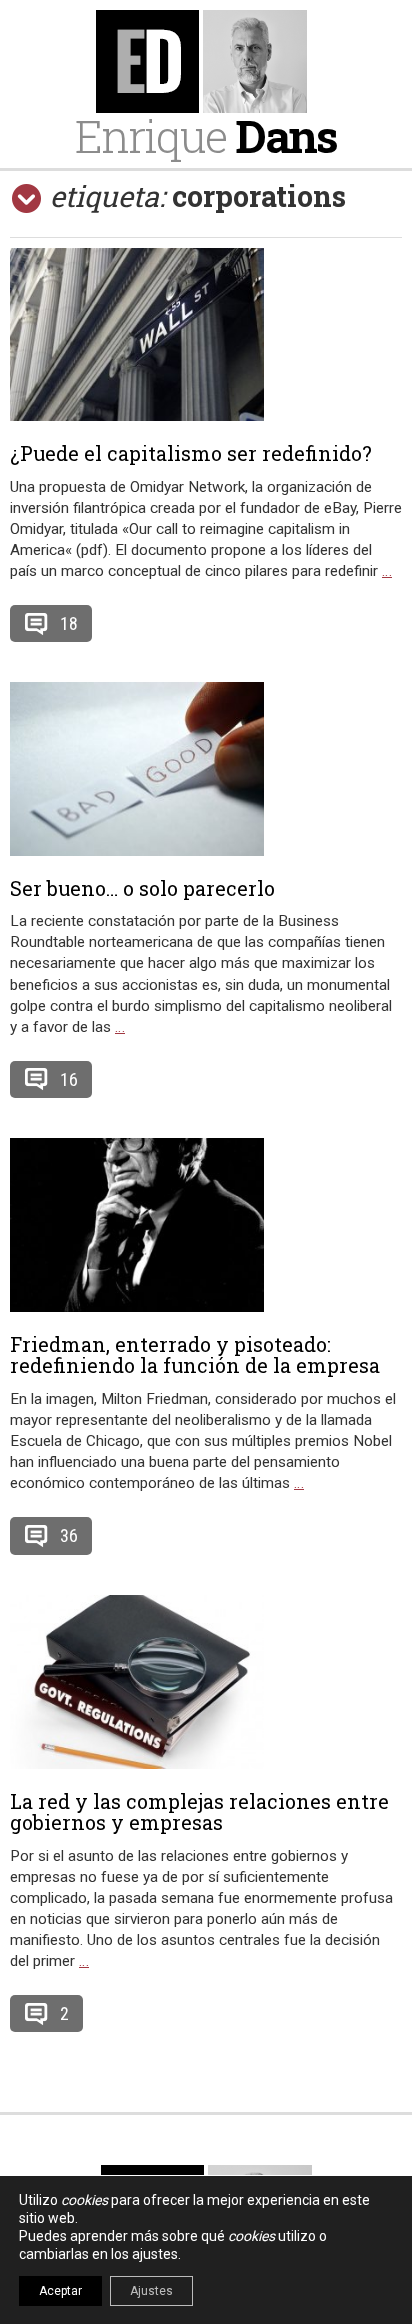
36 (69, 1535)
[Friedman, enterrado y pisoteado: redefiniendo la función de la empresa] (206, 1225)
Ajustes (151, 2291)
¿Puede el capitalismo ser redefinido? (191, 453)
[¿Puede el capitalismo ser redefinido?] (206, 334)
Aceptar (60, 2291)
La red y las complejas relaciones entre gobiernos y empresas (199, 1812)
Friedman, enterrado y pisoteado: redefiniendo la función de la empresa (195, 1355)
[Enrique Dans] (206, 61)
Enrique (206, 135)
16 (69, 1079)
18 (69, 623)
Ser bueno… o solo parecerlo (142, 888)
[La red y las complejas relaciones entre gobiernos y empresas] (206, 1682)
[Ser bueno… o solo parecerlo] (206, 768)
